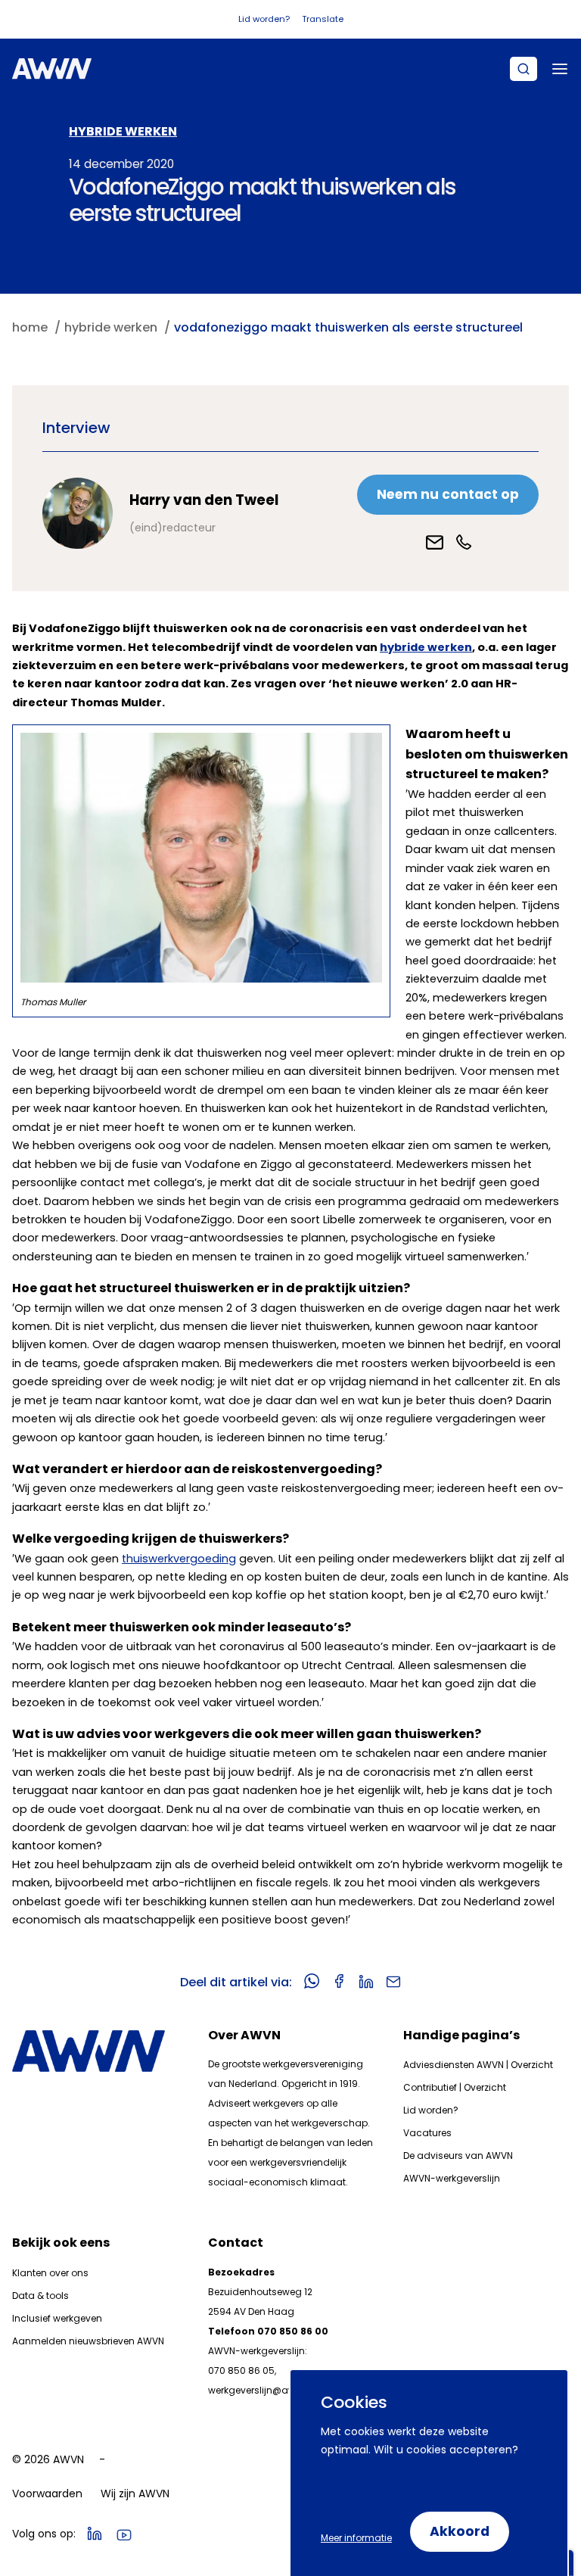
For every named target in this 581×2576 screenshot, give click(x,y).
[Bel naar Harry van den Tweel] (464, 542)
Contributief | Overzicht (455, 2087)
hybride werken (426, 647)
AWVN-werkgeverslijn (452, 2178)
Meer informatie (356, 2538)
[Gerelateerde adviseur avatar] (78, 513)
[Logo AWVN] (52, 69)
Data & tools (40, 2296)
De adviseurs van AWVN (458, 2155)
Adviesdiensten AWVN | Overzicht (478, 2065)
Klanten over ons (50, 2273)
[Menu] (560, 69)
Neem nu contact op (448, 494)
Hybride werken (123, 131)
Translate (323, 19)
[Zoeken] (524, 69)
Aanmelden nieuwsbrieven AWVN (88, 2341)
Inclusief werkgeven (57, 2318)
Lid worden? (264, 19)
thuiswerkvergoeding (179, 1559)
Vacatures (427, 2133)
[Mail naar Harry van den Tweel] (435, 542)
